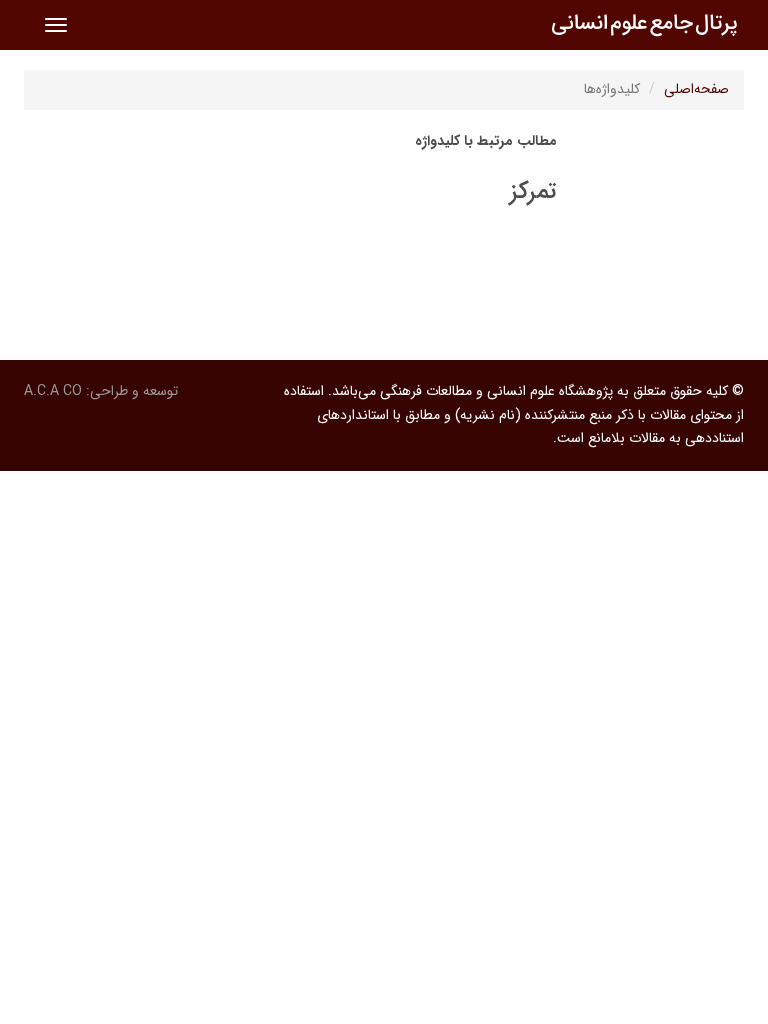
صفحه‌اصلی (696, 89)
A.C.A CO (53, 391)
